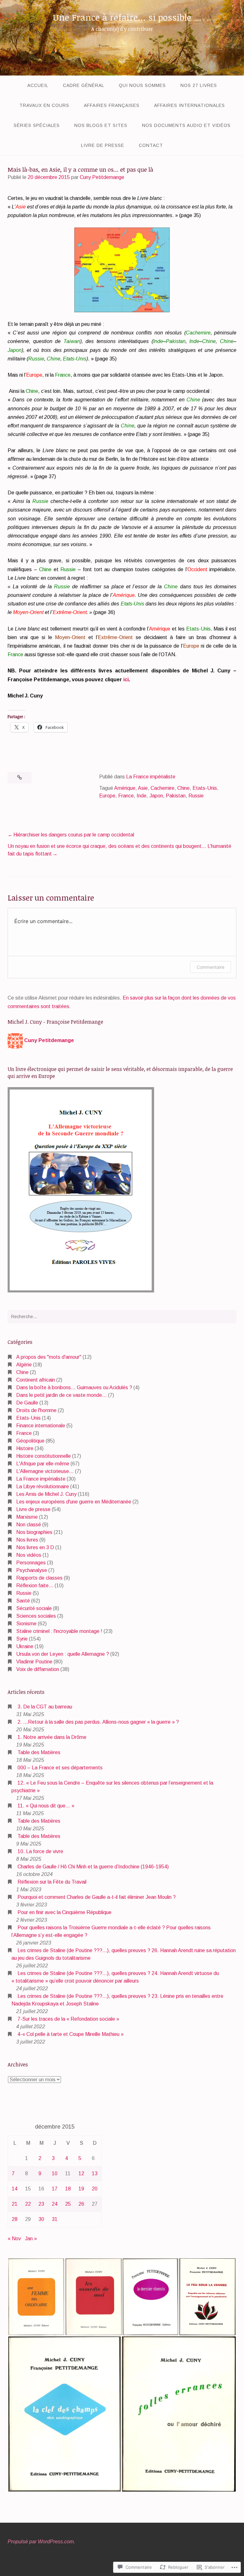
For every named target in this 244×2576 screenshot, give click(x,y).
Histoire (25, 1448)
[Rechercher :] (122, 1317)
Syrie (22, 1639)
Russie (196, 796)
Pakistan (176, 796)
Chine (183, 788)
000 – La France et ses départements (60, 1768)
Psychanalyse (32, 1570)
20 (95, 2189)
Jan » (31, 2239)
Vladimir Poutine (34, 1662)
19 (81, 2189)
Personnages (31, 1563)
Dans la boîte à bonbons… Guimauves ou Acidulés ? (74, 1387)
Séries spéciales (37, 125)
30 (41, 2219)
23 (41, 2204)
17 (55, 2189)
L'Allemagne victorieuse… (45, 1471)
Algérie (24, 1365)
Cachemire (163, 788)
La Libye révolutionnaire (43, 1486)
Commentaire (210, 967)
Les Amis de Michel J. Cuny (46, 1494)
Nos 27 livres (199, 85)
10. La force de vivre (40, 1851)
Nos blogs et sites (101, 125)
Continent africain (36, 1380)
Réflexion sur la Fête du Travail (52, 1882)
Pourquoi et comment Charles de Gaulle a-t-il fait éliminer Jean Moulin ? (97, 1897)
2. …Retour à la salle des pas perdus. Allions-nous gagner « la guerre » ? (98, 1722)
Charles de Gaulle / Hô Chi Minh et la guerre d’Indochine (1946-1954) (93, 1867)
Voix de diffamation (38, 1669)
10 (55, 2173)
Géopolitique (30, 1441)
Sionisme (26, 1624)
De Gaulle (27, 1403)
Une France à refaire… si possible (122, 17)
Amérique (125, 788)
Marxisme (27, 1517)
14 (15, 2189)
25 (68, 2204)
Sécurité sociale (34, 1608)
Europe (107, 796)
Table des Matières (39, 1752)
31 (55, 2219)
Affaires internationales (190, 105)
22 (28, 2204)
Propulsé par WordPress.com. (41, 2542)
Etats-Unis (205, 788)
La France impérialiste (151, 777)
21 (15, 2204)
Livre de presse (103, 145)
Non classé (29, 1525)
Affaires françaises (112, 105)
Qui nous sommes (142, 85)
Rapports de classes (39, 1578)
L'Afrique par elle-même (43, 1464)
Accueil (38, 85)
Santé (23, 1601)
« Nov (14, 2239)
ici (126, 680)
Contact (151, 145)
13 (95, 2173)
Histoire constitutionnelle (44, 1456)
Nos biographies (34, 1532)
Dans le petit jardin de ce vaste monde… (61, 1395)
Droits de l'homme (36, 1410)
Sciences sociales (36, 1616)
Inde (142, 796)
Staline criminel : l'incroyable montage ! (59, 1631)
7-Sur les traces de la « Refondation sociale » (68, 2019)
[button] (36, 2297)
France (126, 796)
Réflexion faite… (35, 1585)
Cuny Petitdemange (102, 177)
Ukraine (25, 1646)
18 (68, 2189)
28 (15, 2219)
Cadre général (84, 85)
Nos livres (27, 1540)
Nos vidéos (29, 1555)
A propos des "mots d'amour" (49, 1357)
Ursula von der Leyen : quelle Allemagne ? (63, 1654)
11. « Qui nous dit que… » (46, 1806)
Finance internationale (41, 1426)
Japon (156, 796)
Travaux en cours (44, 105)
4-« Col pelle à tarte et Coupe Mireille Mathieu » (71, 2034)
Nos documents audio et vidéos (186, 125)
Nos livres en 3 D (35, 1547)
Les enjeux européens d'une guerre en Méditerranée (74, 1502)
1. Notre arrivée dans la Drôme (52, 1737)
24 (55, 2204)
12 (81, 2173)
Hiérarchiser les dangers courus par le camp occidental (74, 835)
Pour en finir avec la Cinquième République (64, 1912)
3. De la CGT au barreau (45, 1707)
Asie (143, 788)
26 (81, 2204)
